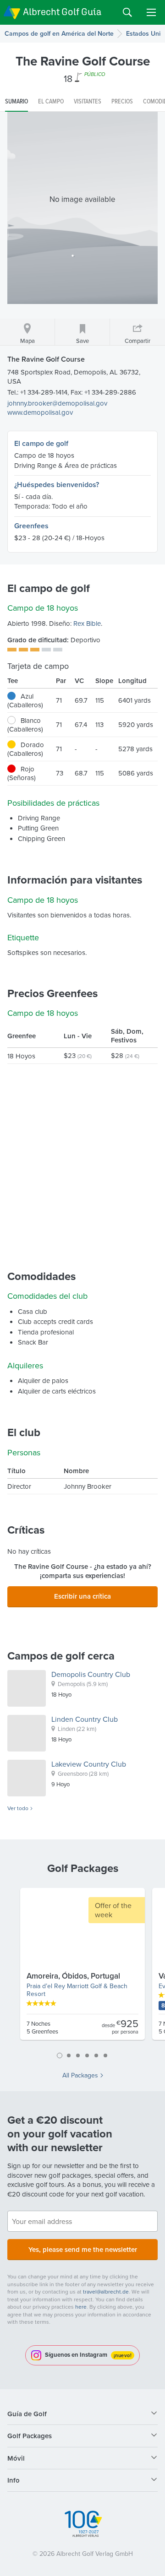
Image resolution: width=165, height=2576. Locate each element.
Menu (151, 12)
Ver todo (18, 1808)
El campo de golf (41, 443)
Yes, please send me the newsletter (83, 2249)
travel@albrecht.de (106, 2291)
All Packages (80, 2075)
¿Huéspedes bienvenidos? (57, 485)
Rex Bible (87, 623)
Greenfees (31, 526)
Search (127, 12)
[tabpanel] (82, 1968)
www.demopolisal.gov (40, 412)
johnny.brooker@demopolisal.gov (57, 403)
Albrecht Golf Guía (62, 12)
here (81, 2307)
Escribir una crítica (82, 1596)
